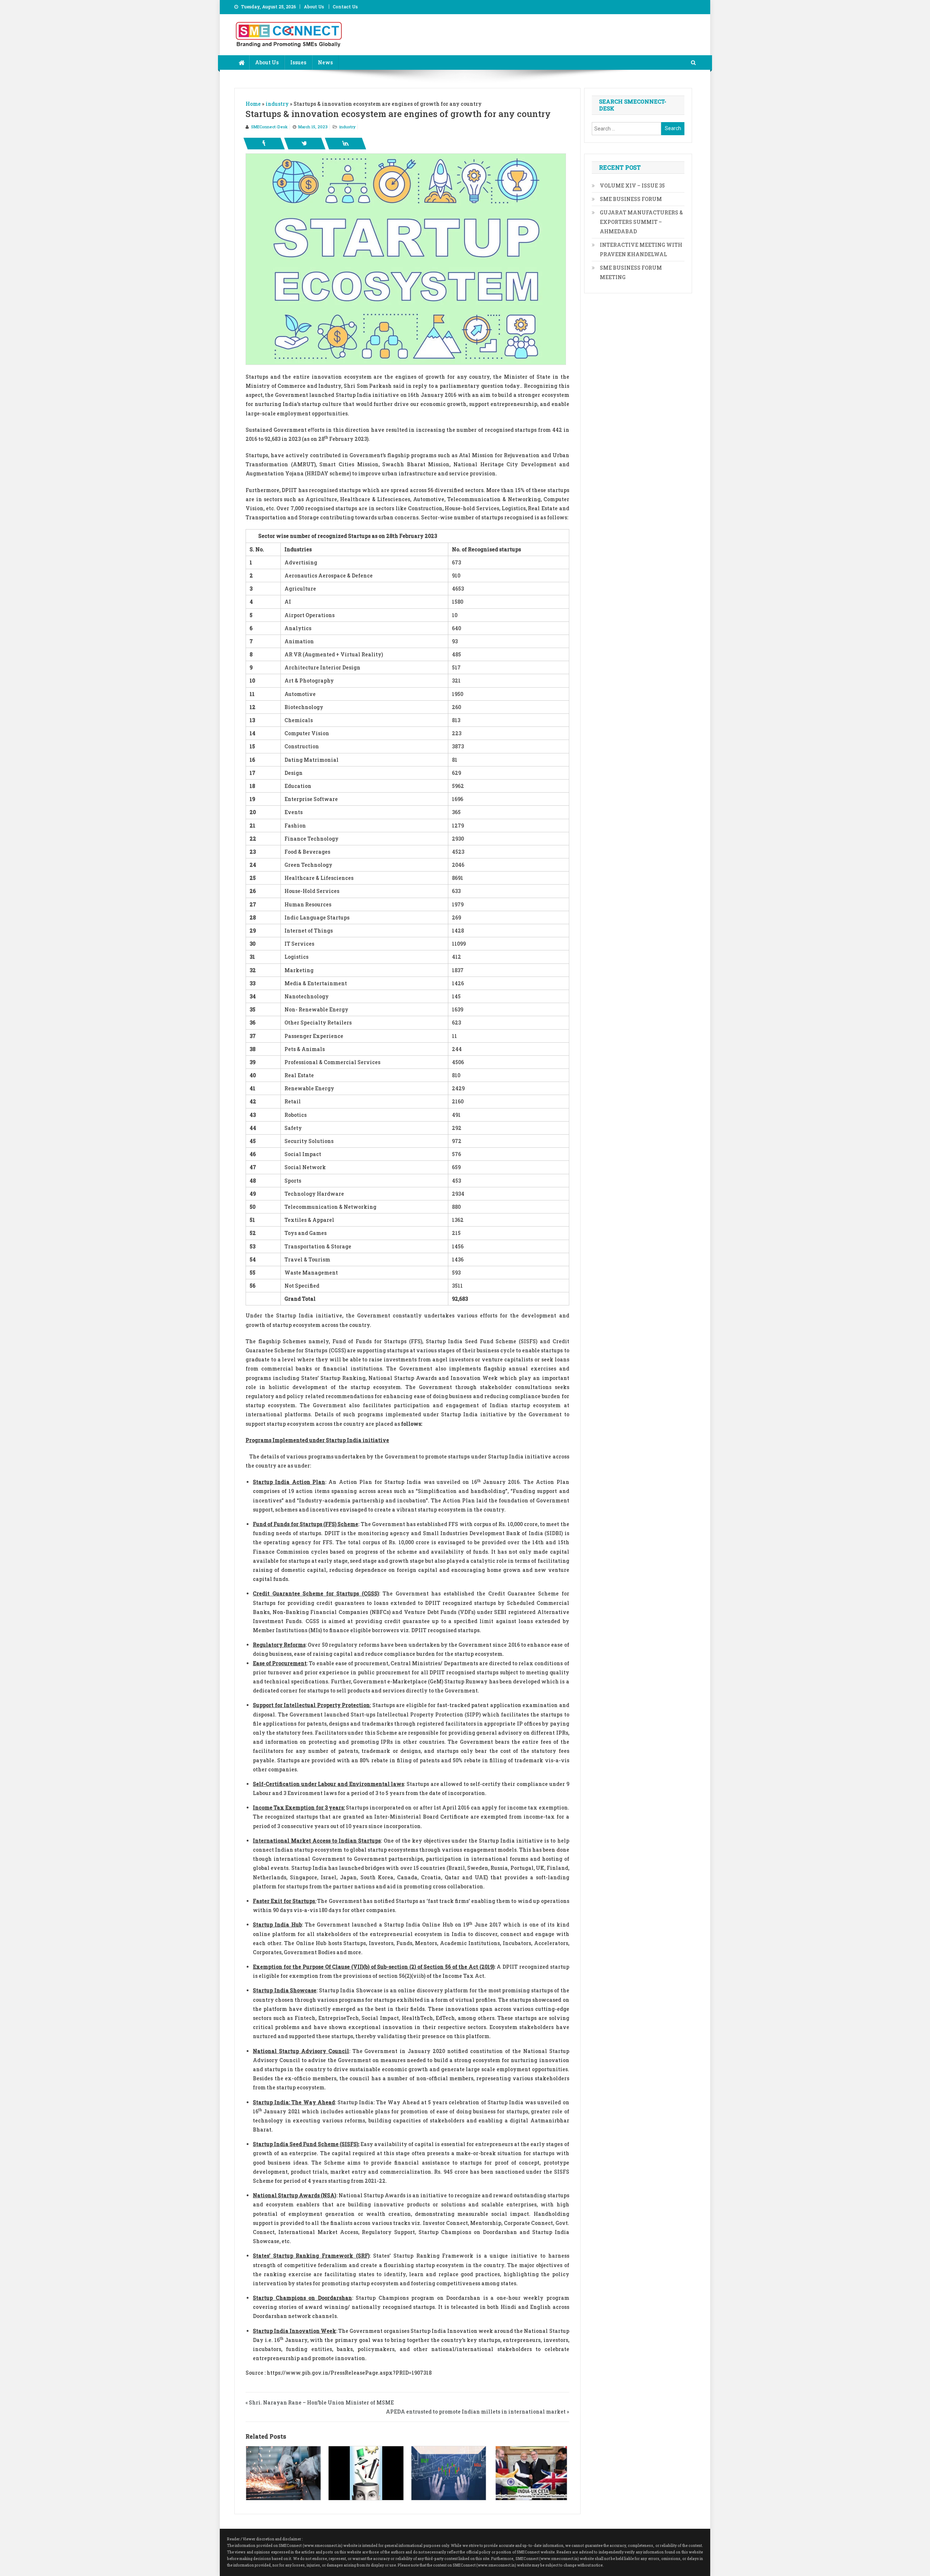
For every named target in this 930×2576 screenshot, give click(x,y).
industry (347, 127)
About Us (314, 7)
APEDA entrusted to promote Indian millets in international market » (478, 2412)
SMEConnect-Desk (269, 127)
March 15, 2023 (313, 127)
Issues (298, 62)
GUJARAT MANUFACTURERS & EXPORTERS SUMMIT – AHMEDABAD (641, 222)
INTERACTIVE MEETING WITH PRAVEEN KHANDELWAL (641, 249)
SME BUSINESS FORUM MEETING (631, 272)
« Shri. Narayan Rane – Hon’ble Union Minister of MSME (320, 2402)
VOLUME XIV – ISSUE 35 (632, 186)
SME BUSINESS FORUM (631, 199)
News (325, 62)
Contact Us (345, 7)
